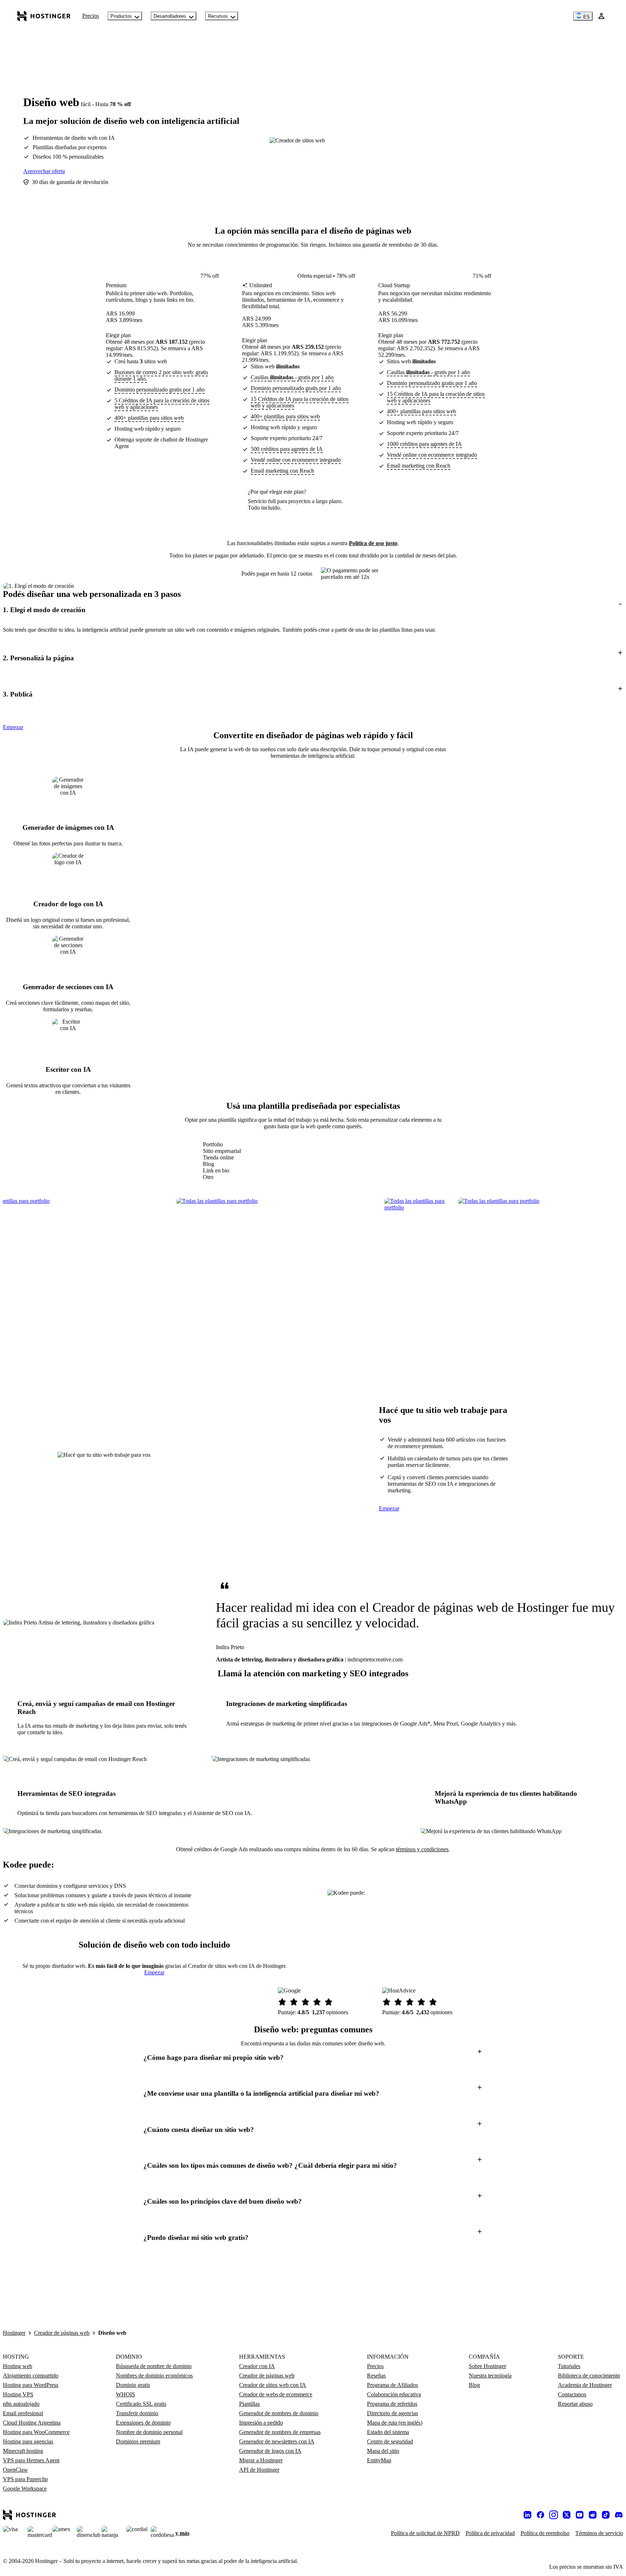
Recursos (218, 16)
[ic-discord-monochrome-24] (619, 2515)
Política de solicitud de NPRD (425, 2533)
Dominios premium (138, 2441)
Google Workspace (25, 2489)
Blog (474, 2385)
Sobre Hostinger (487, 2366)
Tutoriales (569, 2366)
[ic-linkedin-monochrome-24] (527, 2515)
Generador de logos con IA (270, 2451)
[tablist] (222, 1161)
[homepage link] (44, 16)
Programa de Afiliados (393, 2385)
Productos (121, 16)
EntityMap (379, 2460)
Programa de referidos (392, 2404)
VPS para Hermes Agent (31, 2460)
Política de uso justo (373, 543)
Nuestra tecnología (490, 2376)
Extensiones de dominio (143, 2423)
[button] (313, 610)
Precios (91, 16)
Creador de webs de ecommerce (276, 2394)
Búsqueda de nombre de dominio (154, 2366)
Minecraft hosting (23, 2451)
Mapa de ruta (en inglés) (395, 2423)
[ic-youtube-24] (580, 2515)
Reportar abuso (575, 2404)
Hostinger (14, 2333)
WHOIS (126, 2394)
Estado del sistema (388, 2432)
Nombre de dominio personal (149, 2432)
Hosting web (18, 2366)
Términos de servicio (599, 2533)
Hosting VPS (18, 2394)
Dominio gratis (133, 2385)
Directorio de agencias (393, 2413)
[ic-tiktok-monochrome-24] (606, 2515)
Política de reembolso (545, 2533)
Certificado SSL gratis (141, 2404)
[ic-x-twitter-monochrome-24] (567, 2515)
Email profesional (23, 2413)
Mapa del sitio (383, 2451)
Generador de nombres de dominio (279, 2413)
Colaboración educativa (394, 2394)
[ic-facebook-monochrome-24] (541, 2515)
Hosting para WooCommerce (36, 2432)
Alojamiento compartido (31, 2376)
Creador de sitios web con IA (273, 2385)
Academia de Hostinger (585, 2385)
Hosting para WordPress (31, 2385)
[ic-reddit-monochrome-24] (593, 2515)
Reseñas (376, 2376)
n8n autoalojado (21, 2404)
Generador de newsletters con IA (277, 2441)
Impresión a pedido (261, 2423)
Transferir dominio (137, 2413)
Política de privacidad (490, 2533)
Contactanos (572, 2394)
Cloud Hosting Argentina (32, 2423)
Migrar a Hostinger (261, 2460)
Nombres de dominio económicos (154, 2376)
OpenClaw (15, 2470)
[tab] (222, 1145)
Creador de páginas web (62, 2333)
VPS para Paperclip (25, 2479)
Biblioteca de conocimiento (589, 2376)
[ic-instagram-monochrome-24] (554, 2515)
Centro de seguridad (390, 2441)
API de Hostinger (259, 2470)
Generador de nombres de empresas (280, 2432)
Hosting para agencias (28, 2441)
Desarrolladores (170, 16)
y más (182, 2533)
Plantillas (249, 2404)
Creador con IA (257, 2366)
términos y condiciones (422, 1849)
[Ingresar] (601, 16)
